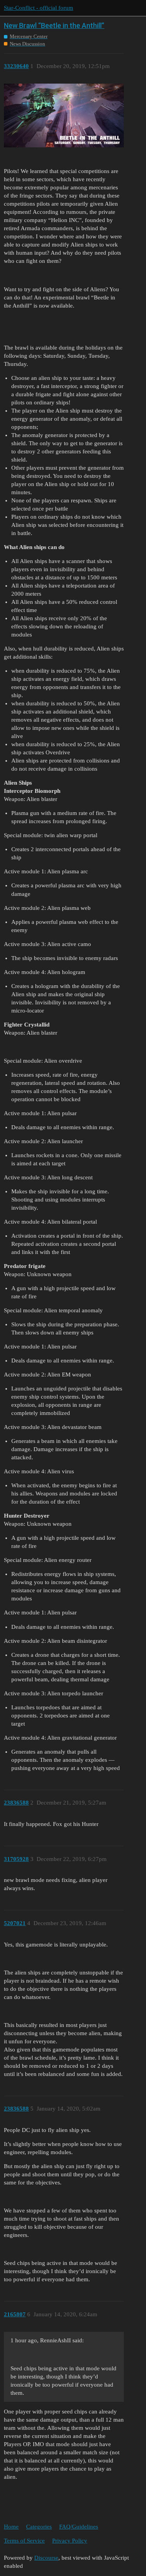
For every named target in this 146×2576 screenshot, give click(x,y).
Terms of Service (24, 2541)
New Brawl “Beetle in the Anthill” (54, 25)
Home (11, 2527)
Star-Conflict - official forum (39, 8)
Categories (39, 2527)
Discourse (46, 2558)
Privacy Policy (70, 2541)
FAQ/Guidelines (79, 2527)
